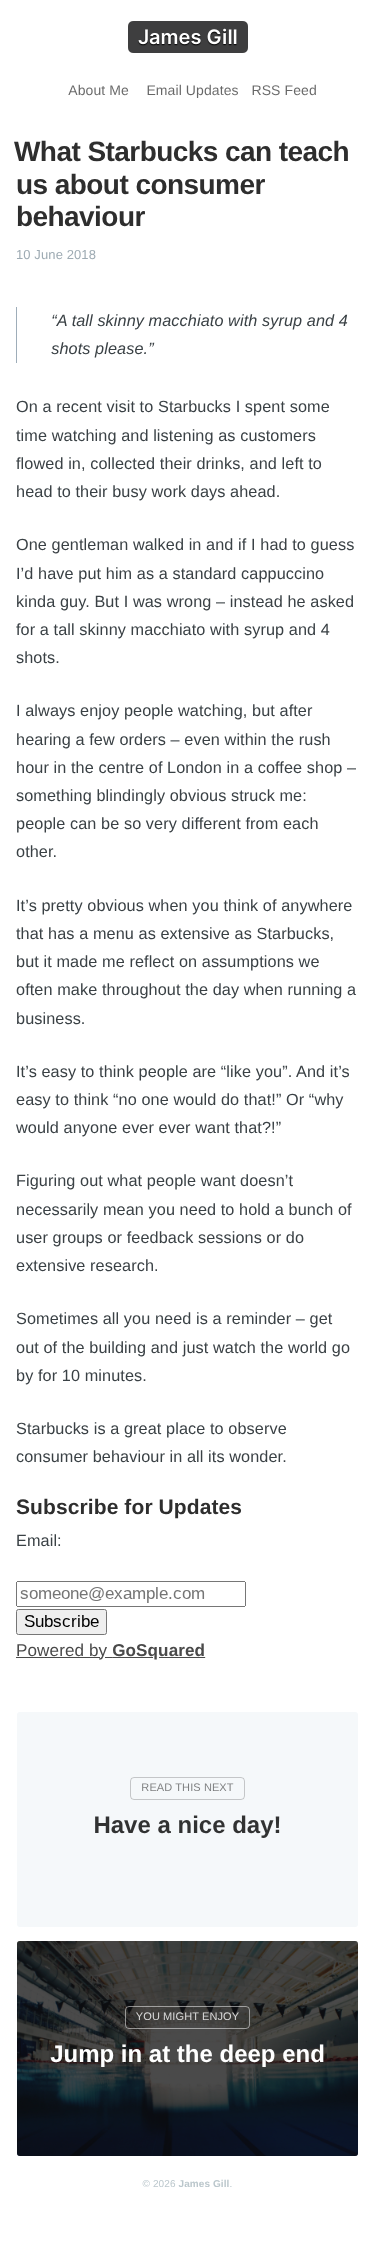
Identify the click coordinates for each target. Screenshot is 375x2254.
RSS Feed (281, 90)
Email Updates (188, 90)
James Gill (203, 2184)
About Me (96, 90)
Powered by (110, 1650)
